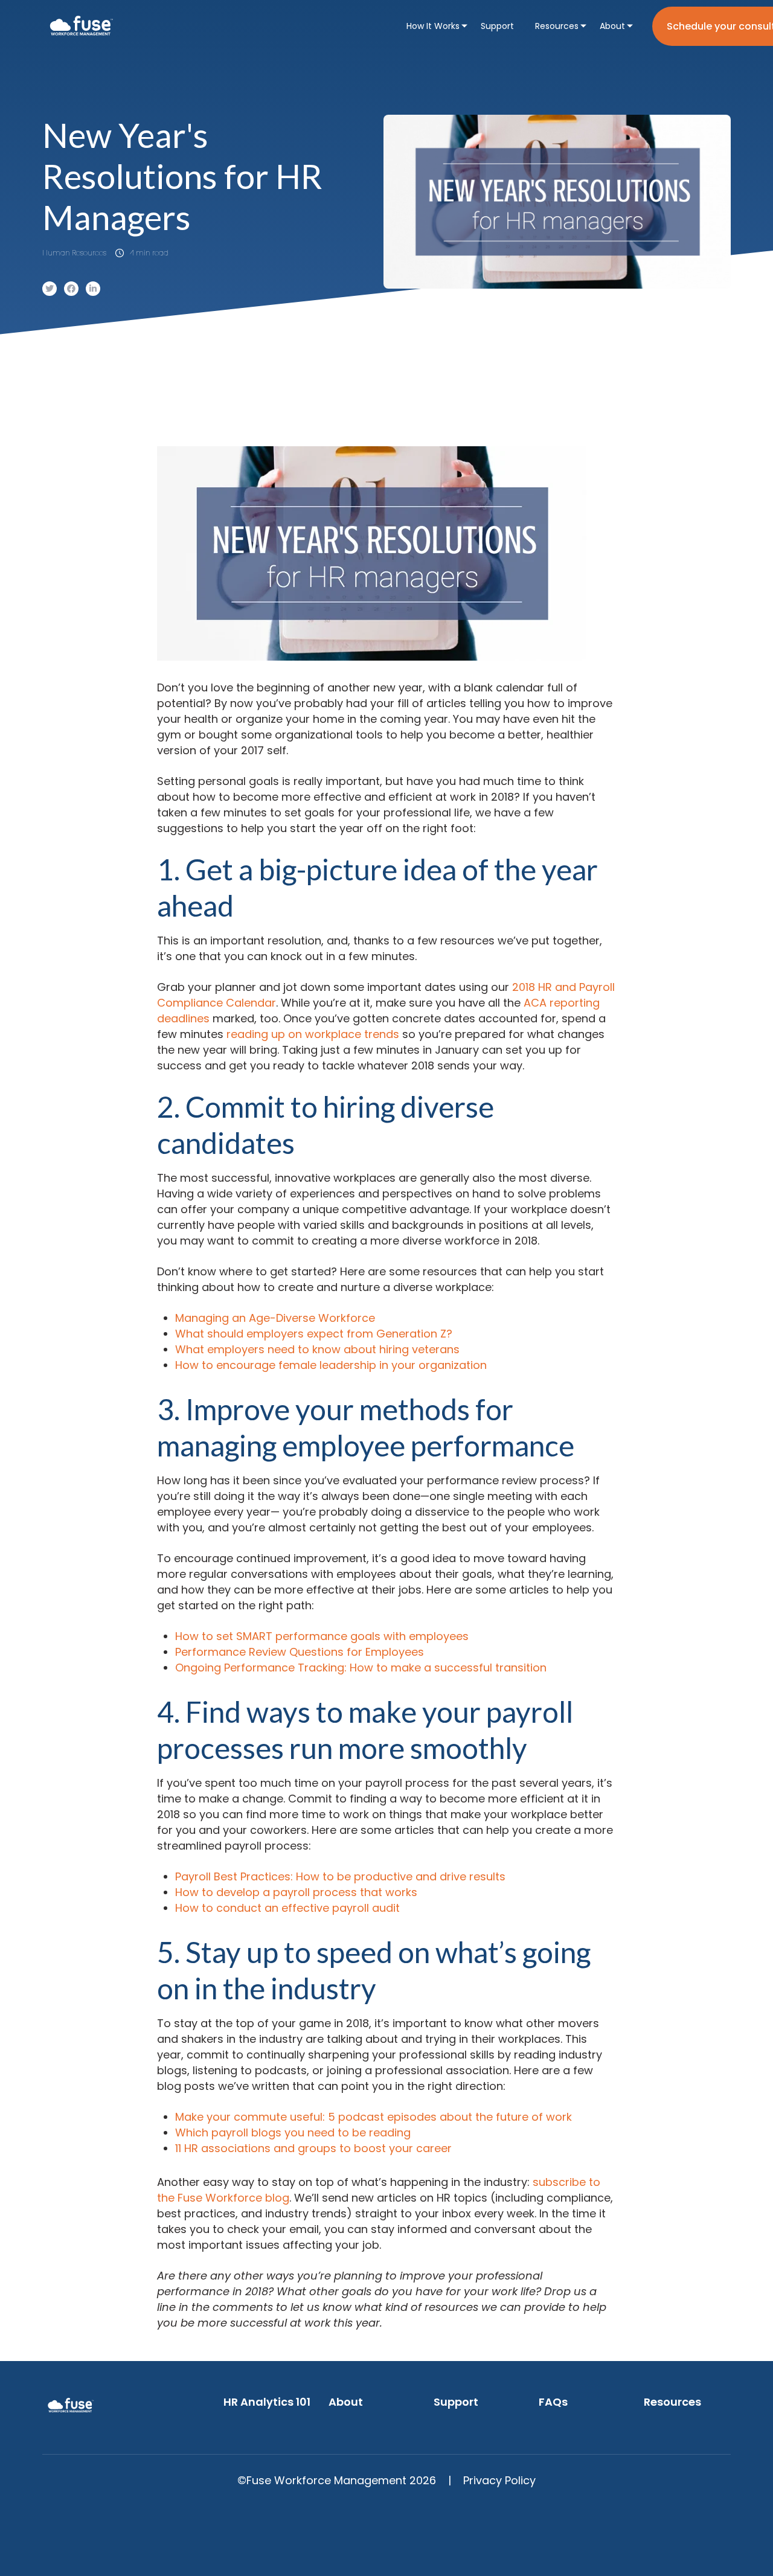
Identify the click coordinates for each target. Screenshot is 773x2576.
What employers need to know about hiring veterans (317, 1349)
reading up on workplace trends (313, 1034)
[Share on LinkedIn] (93, 289)
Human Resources (74, 253)
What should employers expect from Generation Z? (314, 1334)
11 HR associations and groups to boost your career (313, 2148)
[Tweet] (50, 289)
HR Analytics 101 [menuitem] (267, 2402)
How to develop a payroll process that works (296, 1892)
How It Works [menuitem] (433, 26)
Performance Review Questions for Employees (300, 1652)
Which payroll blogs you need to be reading (293, 2132)
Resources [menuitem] (557, 26)
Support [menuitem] (497, 26)
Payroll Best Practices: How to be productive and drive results (340, 1876)
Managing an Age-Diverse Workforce (275, 1318)
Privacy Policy (499, 2480)
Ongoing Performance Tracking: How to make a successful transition (361, 1668)
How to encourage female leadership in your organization (331, 1365)
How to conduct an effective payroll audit (287, 1908)
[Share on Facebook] (71, 289)
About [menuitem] (612, 26)
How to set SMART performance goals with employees (322, 1636)
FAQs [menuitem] (553, 2402)
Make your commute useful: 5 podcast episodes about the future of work (374, 2117)
